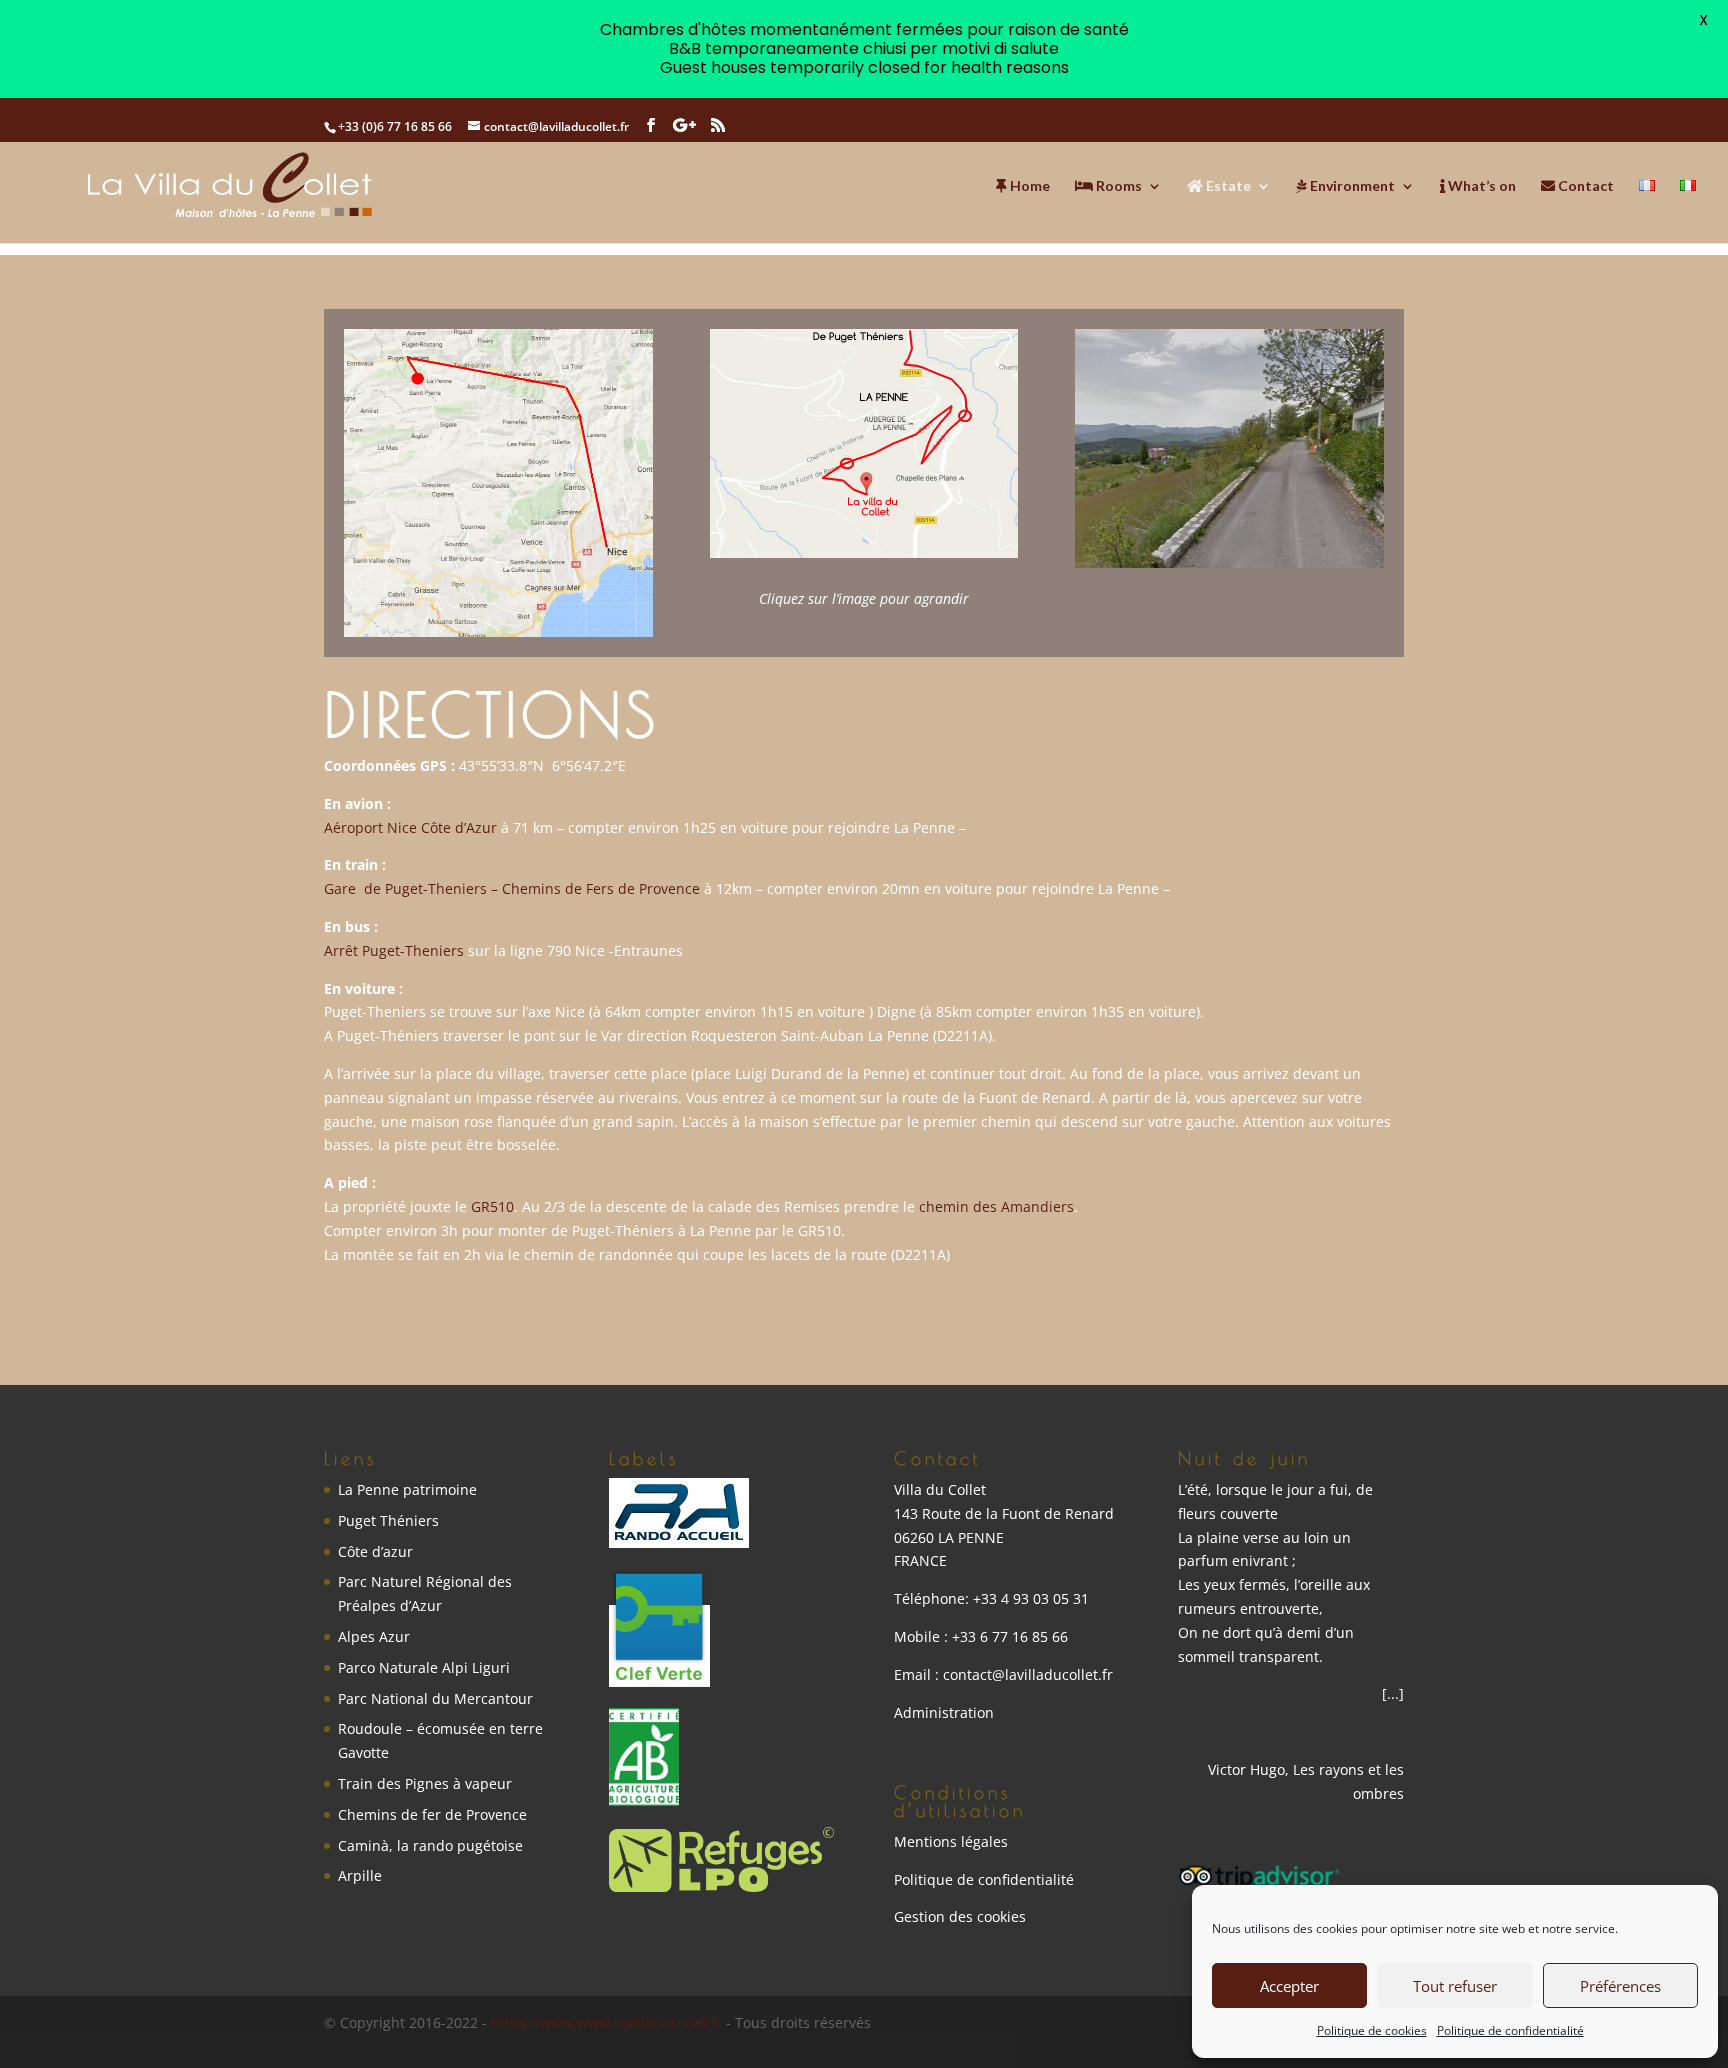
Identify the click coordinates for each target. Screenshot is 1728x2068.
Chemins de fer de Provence (432, 1814)
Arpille (360, 1875)
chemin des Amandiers (996, 1206)
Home (1028, 186)
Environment (1351, 186)
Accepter (1289, 1986)
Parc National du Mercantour (435, 1698)
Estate (1227, 186)
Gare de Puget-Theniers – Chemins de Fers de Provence (512, 888)
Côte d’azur (375, 1551)
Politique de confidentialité (1510, 2030)
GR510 (492, 1206)
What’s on (1480, 186)
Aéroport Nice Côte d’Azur (410, 827)
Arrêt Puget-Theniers (394, 950)
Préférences (1620, 1986)
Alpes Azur (374, 1636)
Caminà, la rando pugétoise (430, 1845)
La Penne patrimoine (407, 1489)
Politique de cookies (1372, 2030)
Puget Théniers (388, 1520)
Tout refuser (1455, 1986)
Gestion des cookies (960, 1916)
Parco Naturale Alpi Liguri (424, 1667)
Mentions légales (951, 1841)
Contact (1584, 186)
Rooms (1117, 186)
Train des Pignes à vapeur (425, 1783)
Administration (944, 1712)
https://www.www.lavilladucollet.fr (606, 2022)
